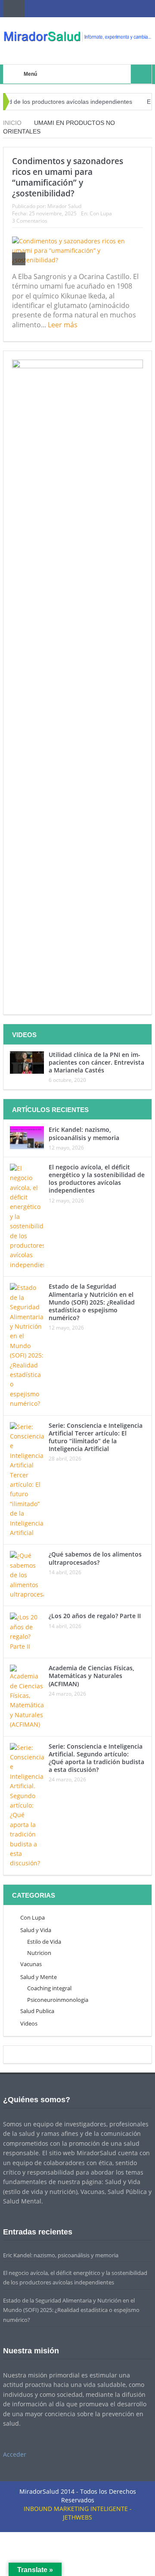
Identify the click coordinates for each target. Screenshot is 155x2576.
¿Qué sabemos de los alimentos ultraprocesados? (95, 1558)
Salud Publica (37, 2011)
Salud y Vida (36, 1930)
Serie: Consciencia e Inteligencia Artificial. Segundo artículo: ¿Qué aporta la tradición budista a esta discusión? (96, 1758)
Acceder (15, 2454)
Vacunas (31, 1964)
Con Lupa (101, 213)
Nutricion (39, 1953)
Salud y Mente (39, 1977)
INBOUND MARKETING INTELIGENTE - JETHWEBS (78, 2513)
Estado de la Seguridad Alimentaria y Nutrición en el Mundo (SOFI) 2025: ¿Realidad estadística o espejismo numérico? (92, 1302)
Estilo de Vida (44, 1942)
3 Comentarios (30, 221)
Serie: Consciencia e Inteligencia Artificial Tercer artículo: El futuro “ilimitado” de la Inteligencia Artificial (96, 1437)
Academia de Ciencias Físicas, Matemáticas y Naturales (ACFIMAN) (91, 1676)
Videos (29, 2023)
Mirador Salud (64, 206)
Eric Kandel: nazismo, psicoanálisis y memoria (84, 1133)
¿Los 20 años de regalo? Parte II (95, 1616)
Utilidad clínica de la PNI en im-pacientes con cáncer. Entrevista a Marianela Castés (96, 1062)
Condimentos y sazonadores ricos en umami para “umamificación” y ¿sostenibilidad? (68, 177)
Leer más (64, 325)
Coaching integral (49, 1988)
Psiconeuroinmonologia (58, 2000)
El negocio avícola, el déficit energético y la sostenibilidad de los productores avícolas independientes (97, 1179)
